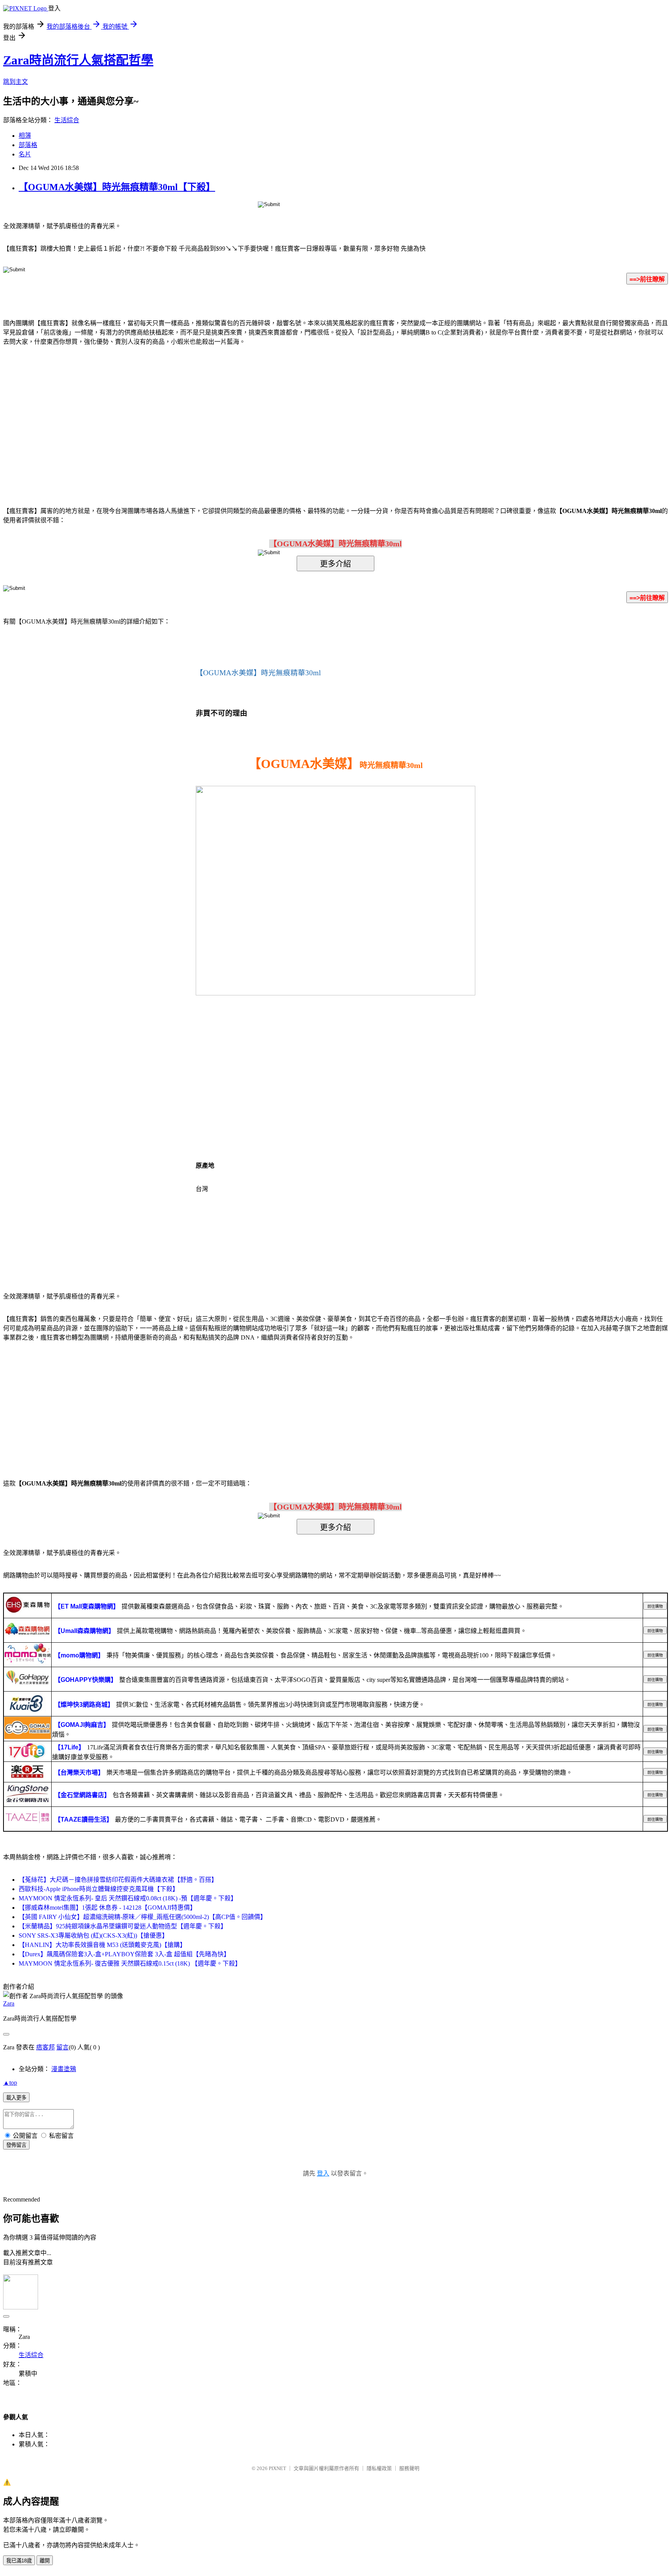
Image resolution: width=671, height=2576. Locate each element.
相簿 (25, 136)
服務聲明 (409, 2468)
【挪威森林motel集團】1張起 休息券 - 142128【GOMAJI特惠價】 (107, 1908)
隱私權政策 (379, 2468)
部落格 (28, 145)
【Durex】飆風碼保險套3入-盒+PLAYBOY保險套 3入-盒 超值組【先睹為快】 (124, 1954)
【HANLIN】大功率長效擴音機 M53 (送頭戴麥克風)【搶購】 (102, 1945)
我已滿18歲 (19, 2561)
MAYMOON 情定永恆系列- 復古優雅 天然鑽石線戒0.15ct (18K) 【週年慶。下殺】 (130, 1963)
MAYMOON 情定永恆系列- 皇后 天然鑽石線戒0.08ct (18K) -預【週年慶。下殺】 (128, 1898)
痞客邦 (45, 2047)
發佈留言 (16, 2145)
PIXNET (277, 2468)
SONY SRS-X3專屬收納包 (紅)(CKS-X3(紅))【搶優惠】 (93, 1935)
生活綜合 (67, 120)
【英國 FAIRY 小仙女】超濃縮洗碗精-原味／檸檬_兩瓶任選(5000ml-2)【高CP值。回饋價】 (143, 1917)
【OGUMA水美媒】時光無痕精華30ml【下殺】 (117, 187)
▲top (10, 2083)
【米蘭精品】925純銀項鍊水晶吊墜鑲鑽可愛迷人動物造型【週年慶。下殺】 (123, 1926)
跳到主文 (16, 82)
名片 (25, 154)
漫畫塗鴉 (64, 2069)
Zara (9, 2003)
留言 (63, 2047)
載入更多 (16, 2098)
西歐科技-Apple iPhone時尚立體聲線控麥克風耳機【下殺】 (99, 1889)
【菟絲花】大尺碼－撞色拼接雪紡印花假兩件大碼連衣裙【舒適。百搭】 (118, 1880)
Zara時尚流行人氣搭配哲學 (78, 60)
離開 (45, 2561)
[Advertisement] (269, 414)
